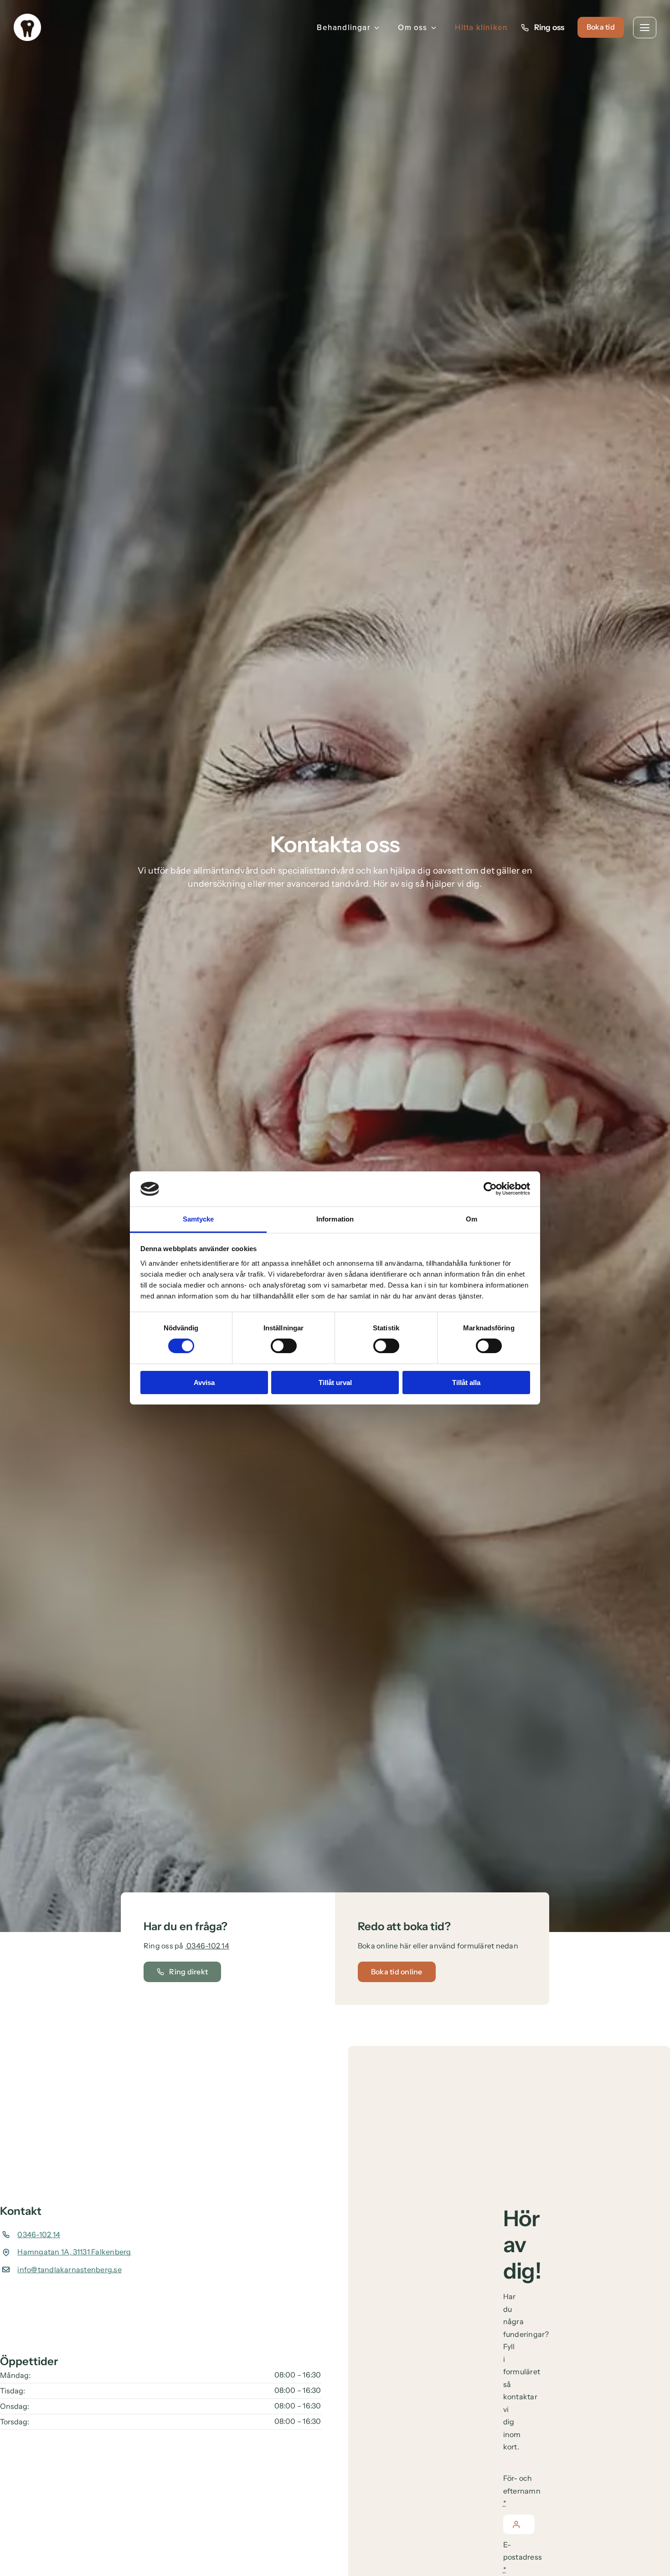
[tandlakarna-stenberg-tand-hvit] (27, 17)
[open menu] (645, 28)
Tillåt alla (466, 1383)
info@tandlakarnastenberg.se (69, 2269)
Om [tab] (472, 1219)
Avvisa (204, 1383)
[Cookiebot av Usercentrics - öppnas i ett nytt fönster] (490, 1189)
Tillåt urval (335, 1383)
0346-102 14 (207, 1946)
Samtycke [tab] (198, 1219)
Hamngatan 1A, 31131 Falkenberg (74, 2252)
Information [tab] (335, 1219)
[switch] (284, 1346)
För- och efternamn (522, 2491)
